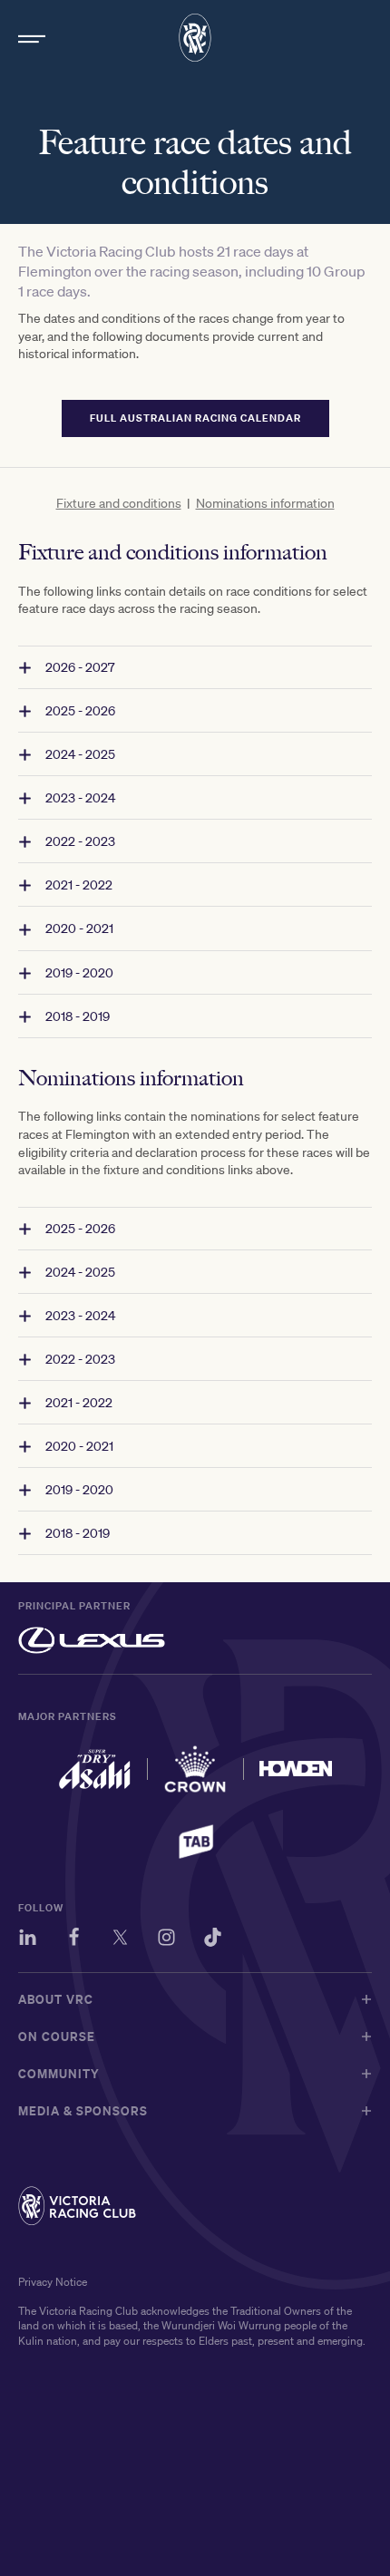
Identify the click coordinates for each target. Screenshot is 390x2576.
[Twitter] (120, 1940)
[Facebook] (74, 1940)
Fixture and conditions (119, 503)
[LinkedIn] (28, 1940)
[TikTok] (213, 1940)
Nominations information (265, 503)
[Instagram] (166, 1940)
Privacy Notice (53, 2282)
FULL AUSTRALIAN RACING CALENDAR (195, 418)
